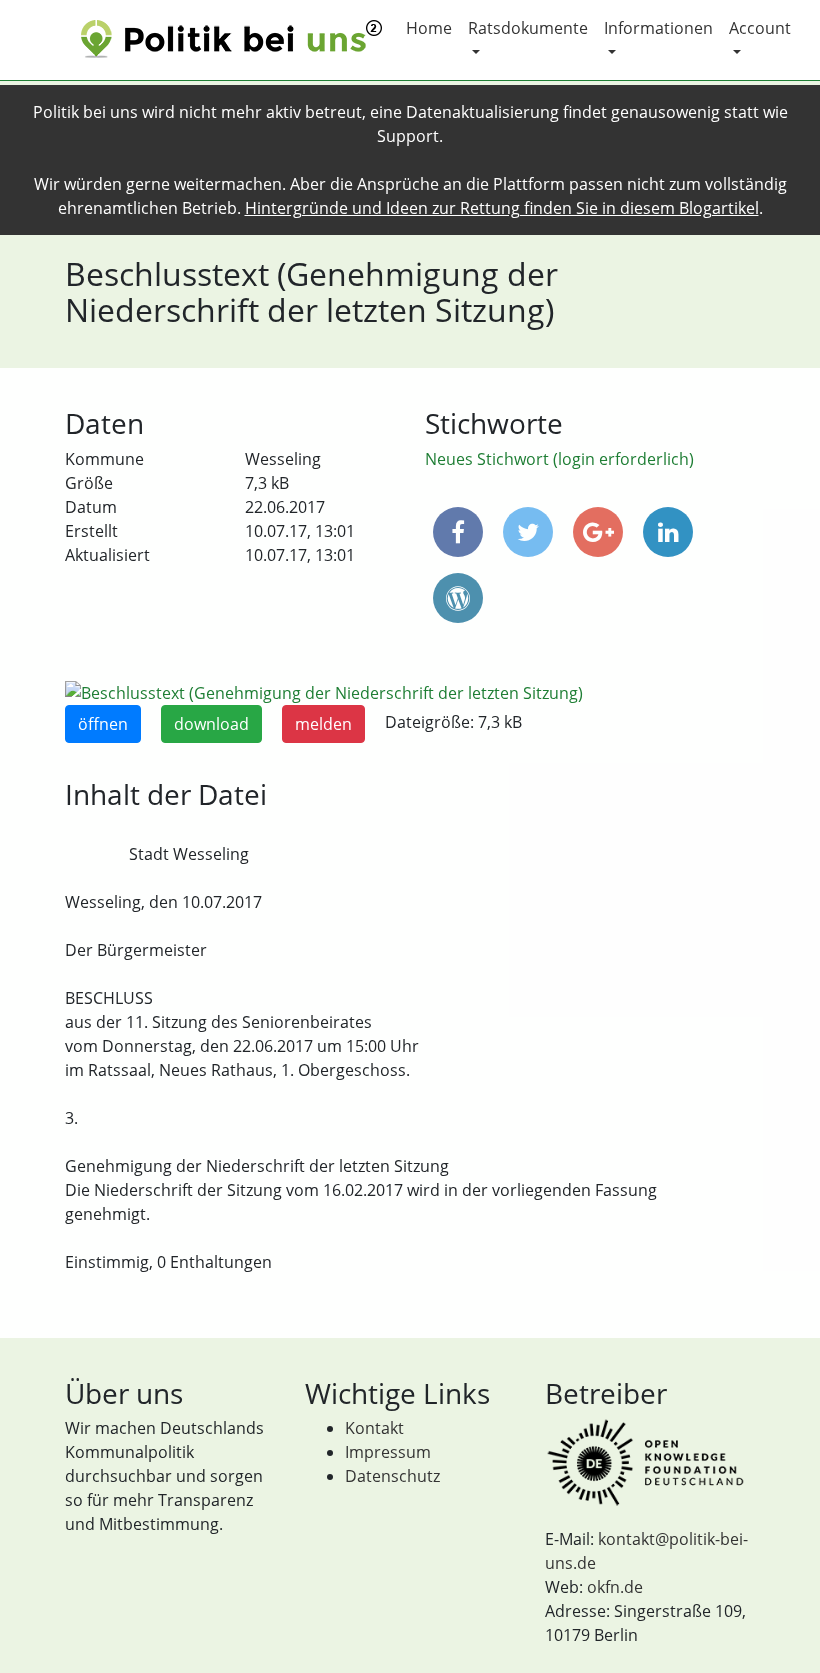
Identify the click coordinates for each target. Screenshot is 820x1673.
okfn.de (615, 1587)
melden (323, 724)
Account (760, 28)
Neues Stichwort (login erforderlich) (559, 459)
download (211, 724)
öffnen (103, 724)
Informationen (658, 28)
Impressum (388, 1452)
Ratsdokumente (528, 28)
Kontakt (374, 1428)
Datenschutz (392, 1476)
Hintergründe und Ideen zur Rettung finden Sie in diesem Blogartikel (502, 208)
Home (429, 28)
